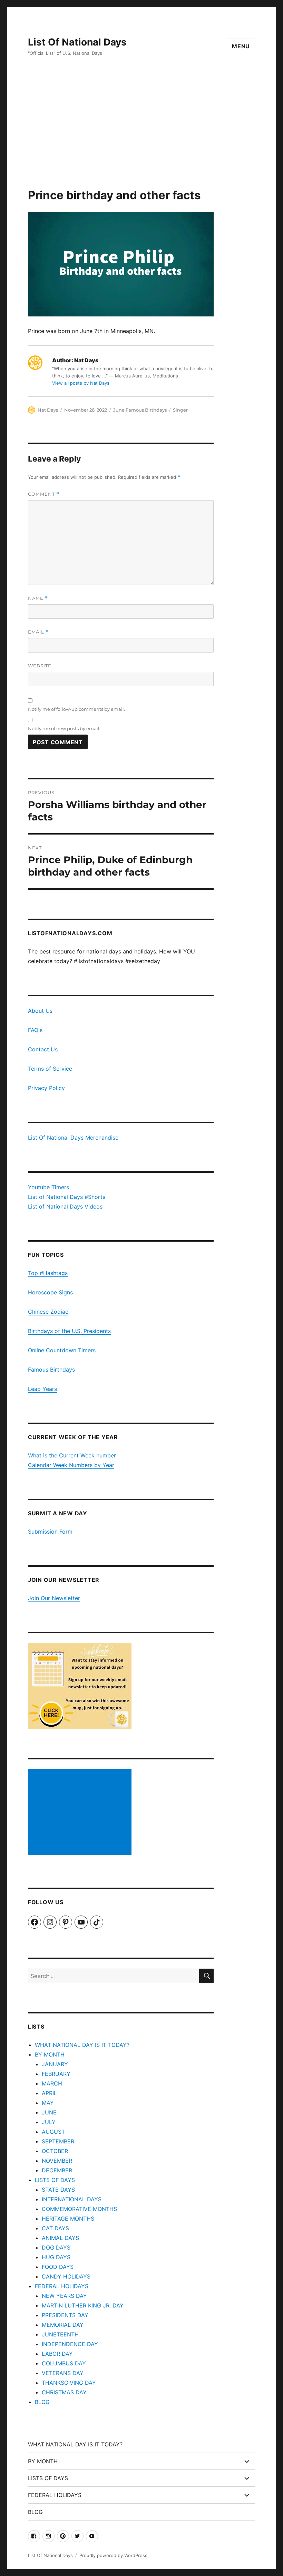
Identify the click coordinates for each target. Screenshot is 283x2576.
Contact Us (43, 1049)
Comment (44, 494)
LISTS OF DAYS (55, 2180)
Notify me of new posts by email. (64, 728)
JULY (49, 2122)
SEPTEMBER (58, 2141)
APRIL (49, 2093)
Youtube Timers (48, 1187)
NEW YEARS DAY (64, 2296)
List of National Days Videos (65, 1206)
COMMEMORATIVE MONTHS (79, 2209)
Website (40, 666)
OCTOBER (55, 2151)
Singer (180, 410)
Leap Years (42, 1389)
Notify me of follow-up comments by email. (76, 709)
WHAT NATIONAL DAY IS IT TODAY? (82, 2045)
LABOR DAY (57, 2354)
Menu (241, 46)
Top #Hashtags (48, 1273)
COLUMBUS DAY (64, 2363)
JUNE (49, 2112)
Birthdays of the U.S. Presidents (69, 1331)
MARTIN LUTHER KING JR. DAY (83, 2305)
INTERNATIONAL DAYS (72, 2199)
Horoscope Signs (50, 1292)
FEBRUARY (56, 2074)
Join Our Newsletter (54, 1598)
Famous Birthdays (51, 1370)
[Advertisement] (143, 137)
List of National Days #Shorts (67, 1197)
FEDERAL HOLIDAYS (62, 2286)
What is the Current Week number (72, 1455)
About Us (40, 1011)
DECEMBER (57, 2170)
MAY (48, 2103)
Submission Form (50, 1532)
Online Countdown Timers (62, 1350)
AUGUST (53, 2132)
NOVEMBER (57, 2161)
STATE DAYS (58, 2190)
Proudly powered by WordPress (113, 2555)
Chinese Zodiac (48, 1312)
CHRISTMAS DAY (64, 2392)
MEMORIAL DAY (63, 2325)
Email (38, 632)
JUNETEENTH (60, 2334)
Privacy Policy (46, 1088)
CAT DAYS (55, 2228)
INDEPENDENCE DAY (70, 2344)
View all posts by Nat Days (81, 383)
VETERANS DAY (63, 2373)
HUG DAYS (56, 2257)
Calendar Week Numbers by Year (71, 1465)
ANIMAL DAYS (60, 2238)
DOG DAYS (56, 2247)
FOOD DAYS (58, 2267)
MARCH (52, 2083)
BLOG (42, 2402)
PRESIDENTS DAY (65, 2315)
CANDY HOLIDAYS (66, 2276)
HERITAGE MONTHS (68, 2219)
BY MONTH (50, 2054)
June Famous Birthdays (140, 410)
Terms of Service (50, 1069)
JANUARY (55, 2064)
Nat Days (48, 410)
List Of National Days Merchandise (73, 1138)
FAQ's (35, 1030)
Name (38, 598)
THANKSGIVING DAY (69, 2383)
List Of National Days (77, 42)
